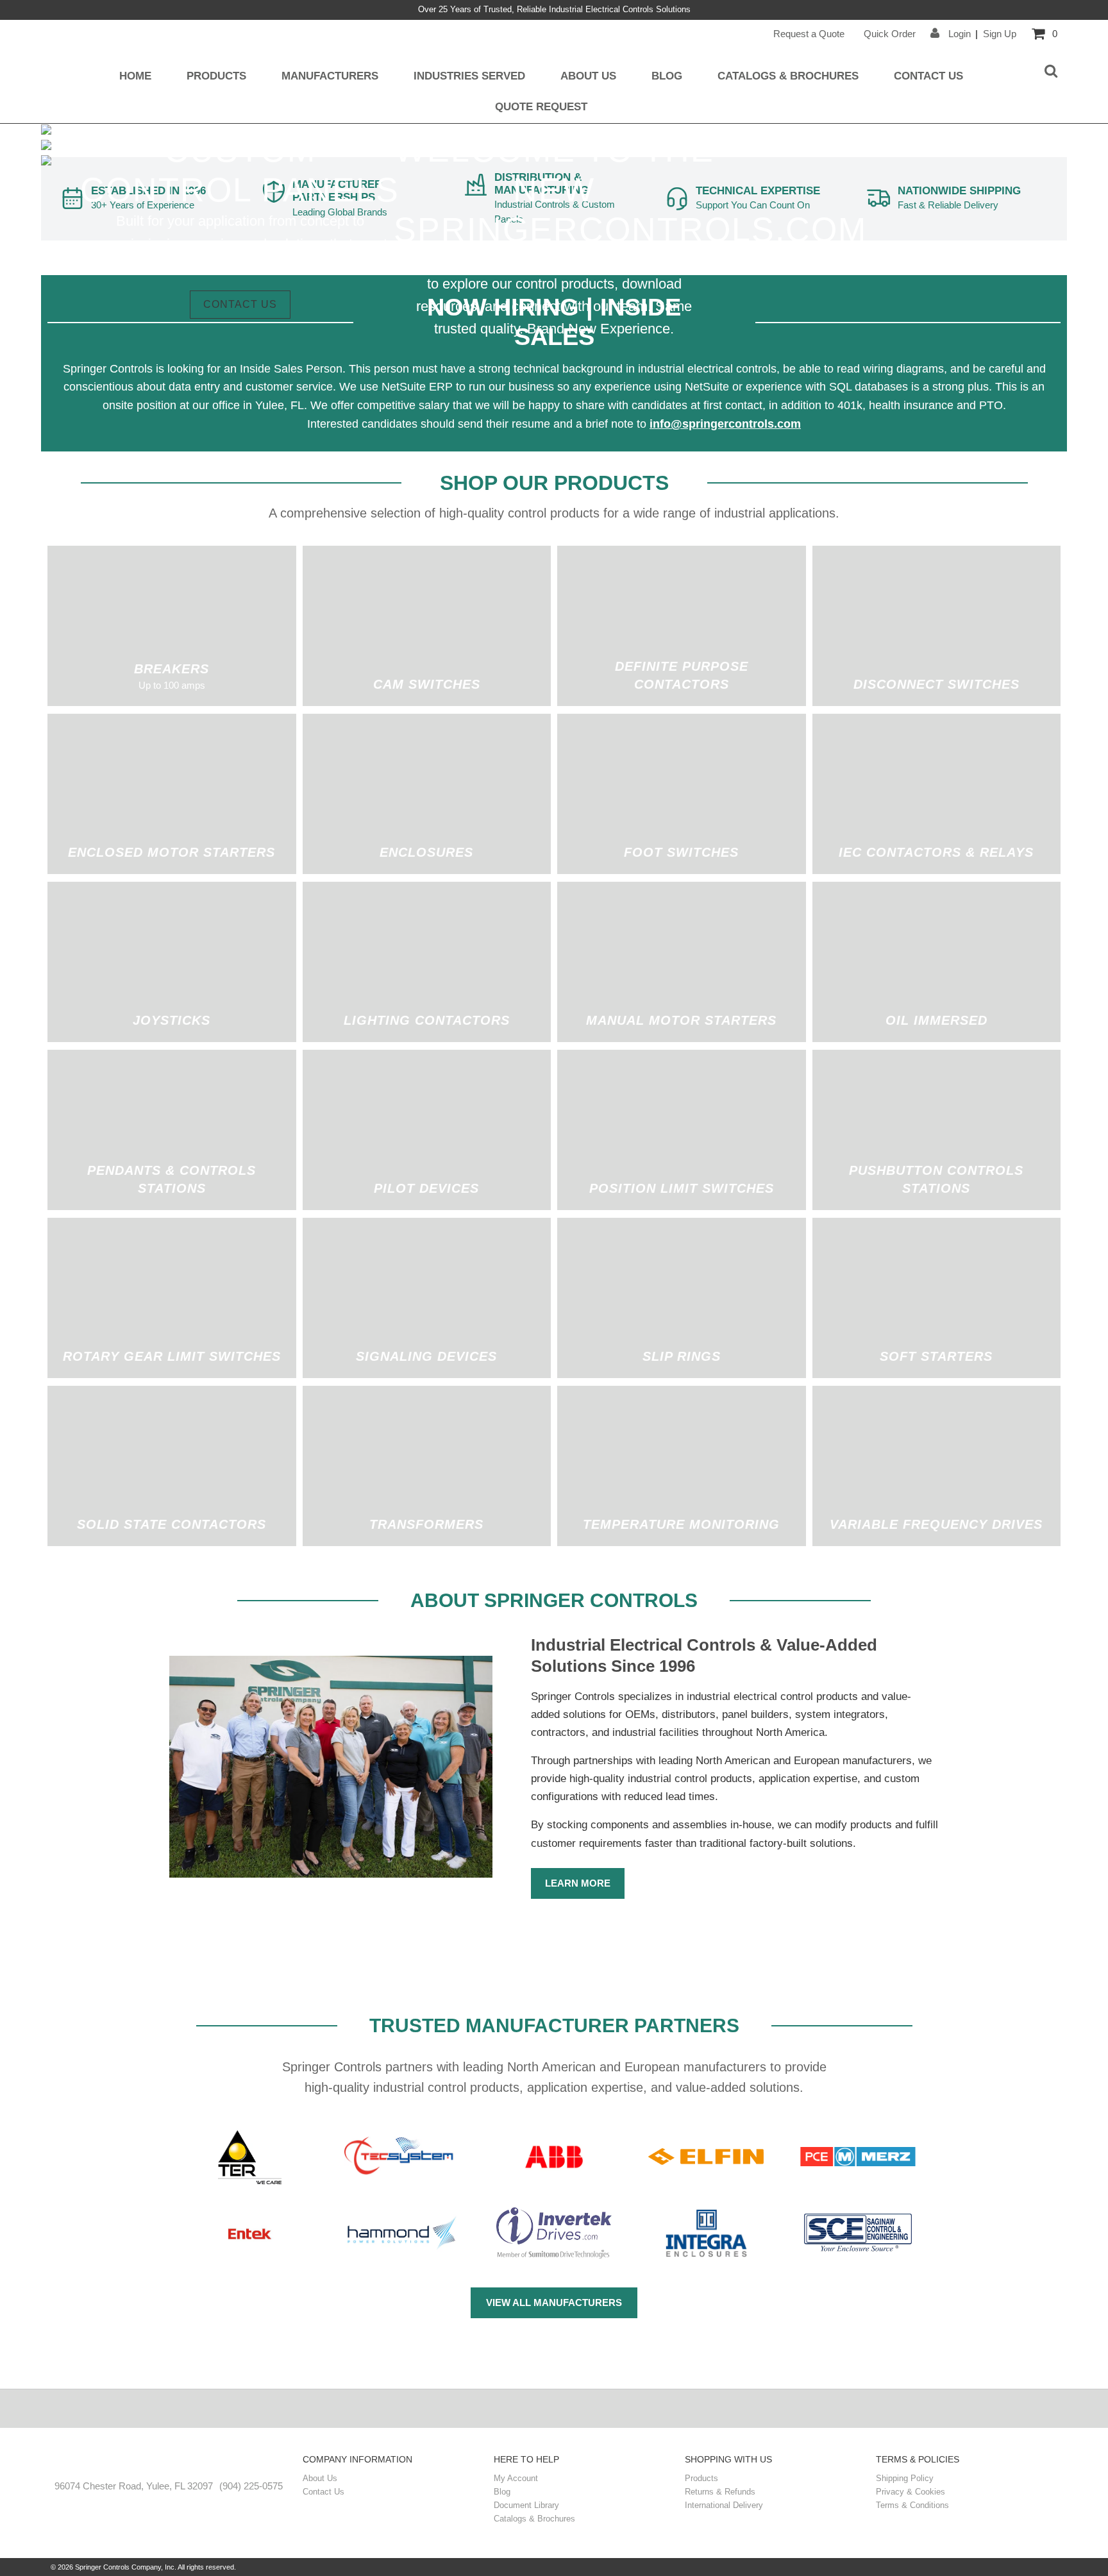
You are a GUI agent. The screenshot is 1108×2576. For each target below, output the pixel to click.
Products (216, 76)
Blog (667, 76)
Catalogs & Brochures (788, 76)
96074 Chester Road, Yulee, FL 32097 (134, 2486)
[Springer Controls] (169, 2461)
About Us (588, 76)
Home (135, 76)
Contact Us (928, 76)
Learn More (578, 1883)
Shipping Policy (905, 2478)
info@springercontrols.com (725, 424)
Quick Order (890, 34)
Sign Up (1000, 34)
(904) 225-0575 (251, 2486)
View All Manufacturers (554, 2302)
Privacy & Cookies (911, 2492)
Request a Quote (809, 34)
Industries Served (469, 76)
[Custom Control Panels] (46, 147)
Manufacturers (330, 76)
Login (958, 34)
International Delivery (724, 2505)
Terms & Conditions (912, 2505)
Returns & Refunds (720, 2492)
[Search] (1051, 72)
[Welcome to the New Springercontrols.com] (46, 131)
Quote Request (541, 106)
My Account (516, 2478)
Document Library (526, 2505)
